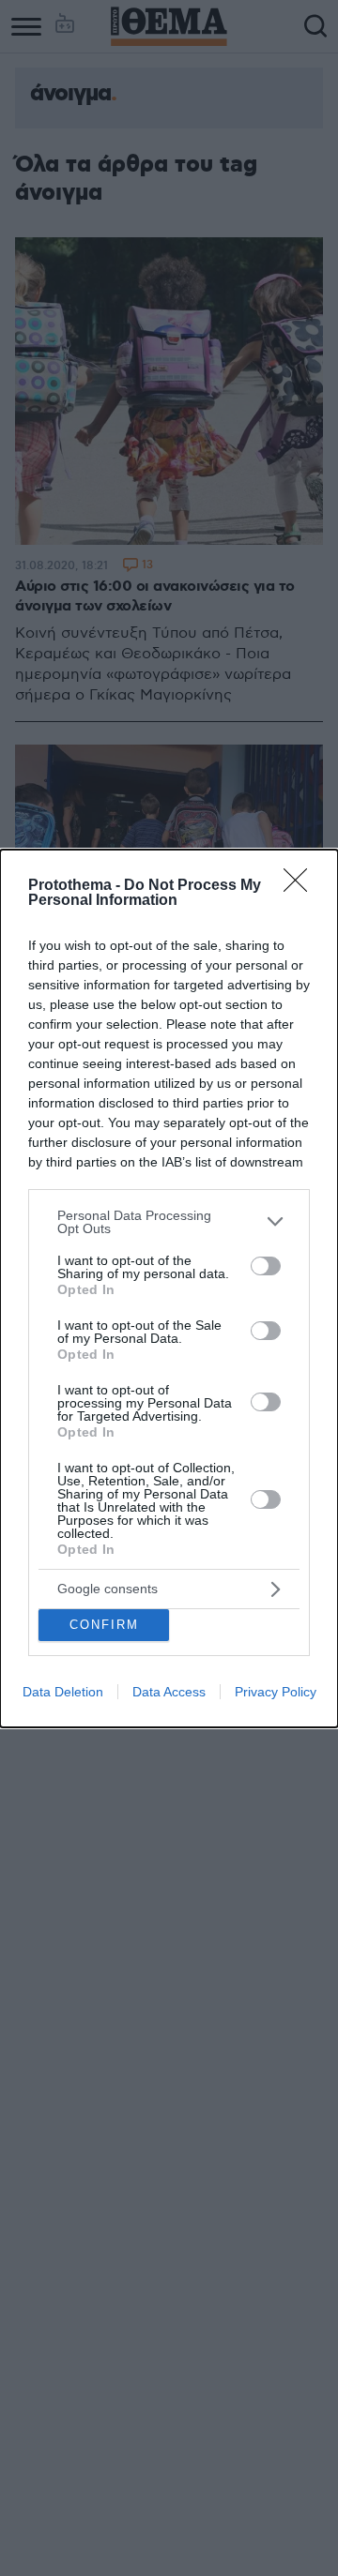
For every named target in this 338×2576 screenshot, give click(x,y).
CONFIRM (104, 1625)
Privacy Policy (276, 1692)
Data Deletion (63, 1692)
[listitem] (169, 1222)
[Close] (301, 886)
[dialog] (169, 1288)
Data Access (169, 1692)
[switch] (266, 1266)
